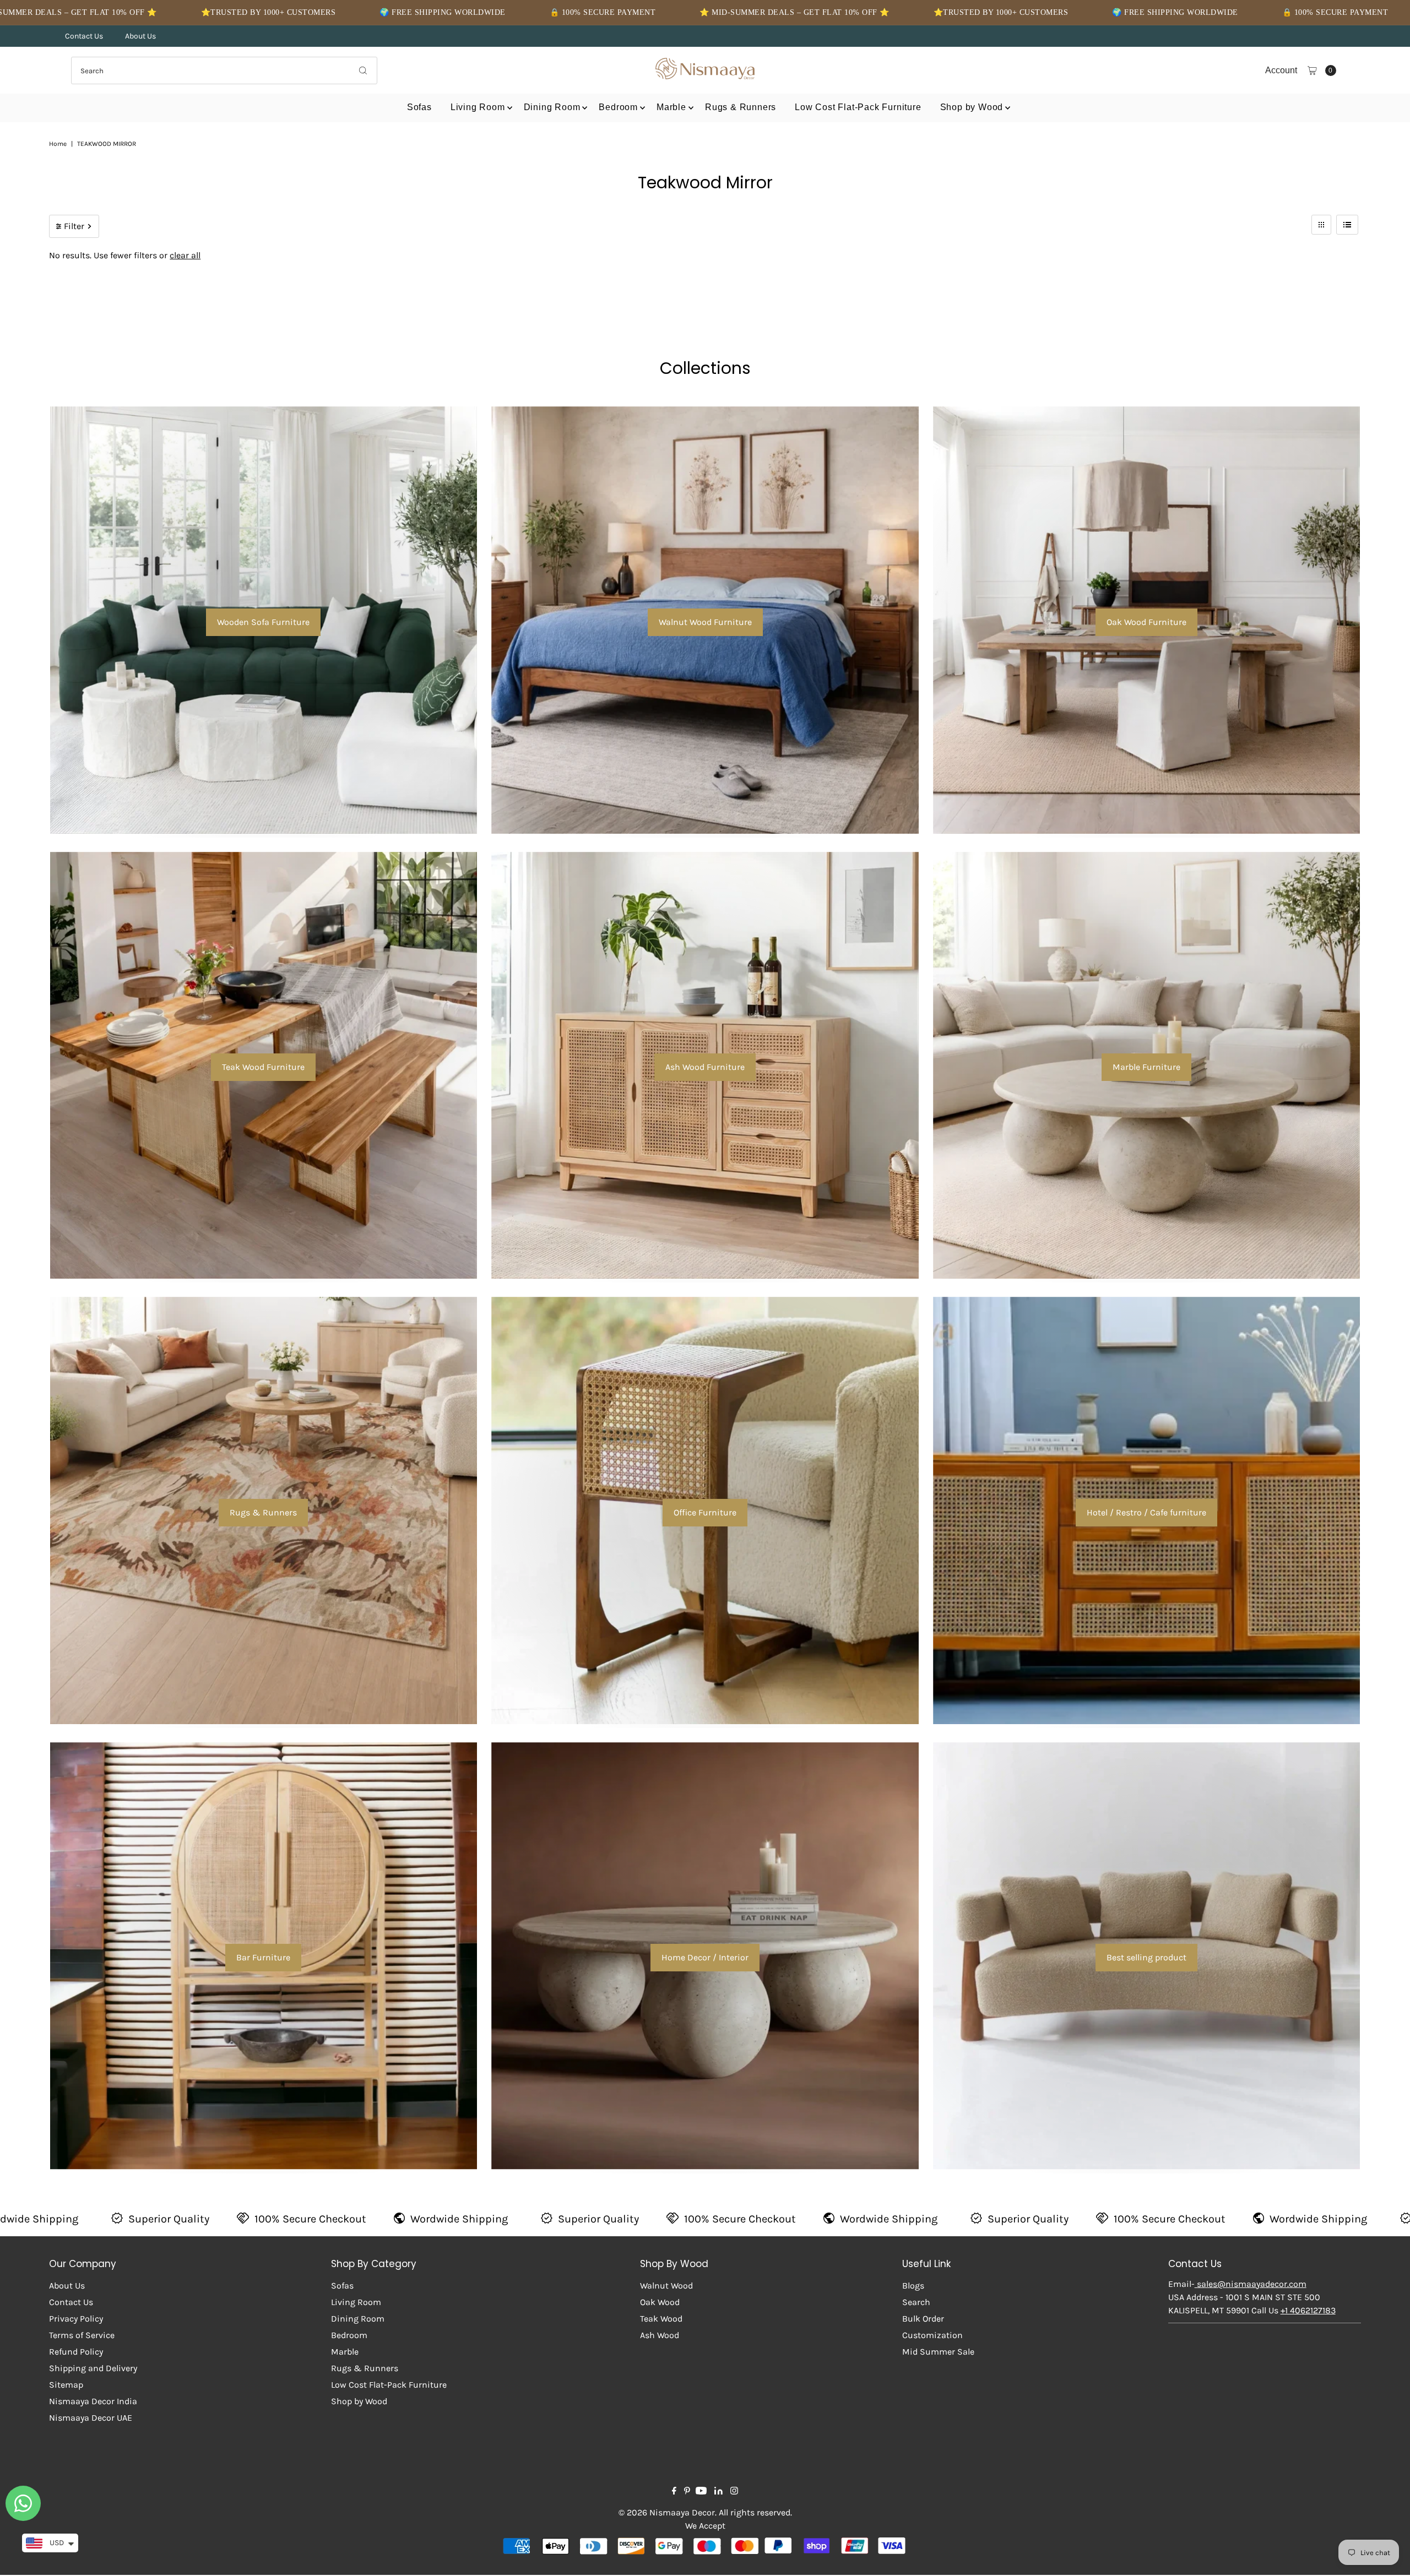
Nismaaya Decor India (93, 2401)
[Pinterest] (687, 2492)
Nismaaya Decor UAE (91, 2418)
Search (916, 2302)
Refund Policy (76, 2352)
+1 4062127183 (1308, 2310)
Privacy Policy (76, 2319)
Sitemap (66, 2385)
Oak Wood (660, 2302)
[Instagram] (734, 2492)
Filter (74, 226)
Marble (671, 107)
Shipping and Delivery (93, 2368)
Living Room (478, 107)
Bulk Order (923, 2319)
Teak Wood (661, 2319)
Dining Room (552, 107)
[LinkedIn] (718, 2492)
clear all (185, 255)
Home (58, 144)
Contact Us (84, 36)
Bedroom (618, 107)
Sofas (419, 107)
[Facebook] (674, 2492)
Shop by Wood (972, 107)
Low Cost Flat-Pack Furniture (858, 107)
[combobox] (224, 70)
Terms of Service (82, 2335)
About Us (140, 36)
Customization (932, 2335)
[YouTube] (701, 2492)
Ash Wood (660, 2335)
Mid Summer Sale (938, 2352)
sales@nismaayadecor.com (1251, 2284)
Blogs (913, 2286)
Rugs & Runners (741, 107)
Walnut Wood (666, 2286)
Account (1281, 70)
